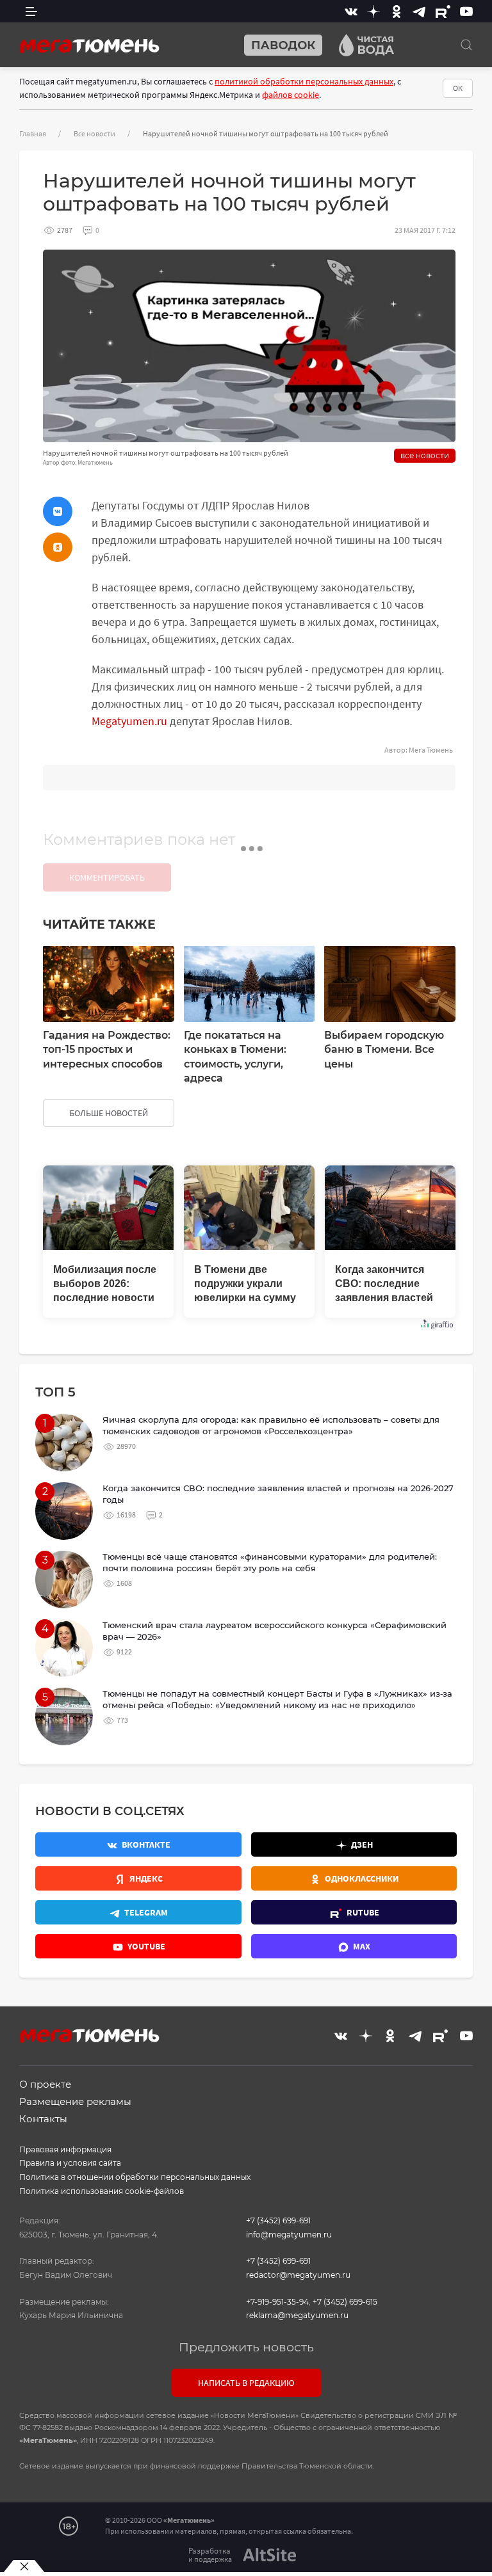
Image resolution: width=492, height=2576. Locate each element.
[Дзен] (373, 11)
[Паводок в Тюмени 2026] (278, 45)
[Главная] (90, 45)
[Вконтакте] (351, 11)
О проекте (45, 2084)
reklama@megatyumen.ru (297, 2315)
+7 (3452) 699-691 (278, 2220)
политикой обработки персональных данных (304, 81)
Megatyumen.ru (129, 721)
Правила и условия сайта (70, 2163)
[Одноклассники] (397, 11)
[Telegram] (419, 11)
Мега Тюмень (431, 750)
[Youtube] (466, 11)
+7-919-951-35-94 (277, 2302)
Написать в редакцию (246, 2383)
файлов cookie (291, 95)
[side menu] (31, 11)
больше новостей (109, 1113)
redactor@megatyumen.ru (298, 2275)
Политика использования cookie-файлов (102, 2191)
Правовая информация (65, 2149)
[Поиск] (466, 45)
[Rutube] (443, 11)
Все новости (94, 133)
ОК (458, 88)
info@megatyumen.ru (289, 2235)
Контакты (43, 2119)
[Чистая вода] (361, 45)
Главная (33, 133)
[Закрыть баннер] (24, 2566)
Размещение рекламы (75, 2101)
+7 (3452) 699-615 (345, 2302)
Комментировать (107, 877)
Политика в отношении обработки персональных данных (135, 2177)
